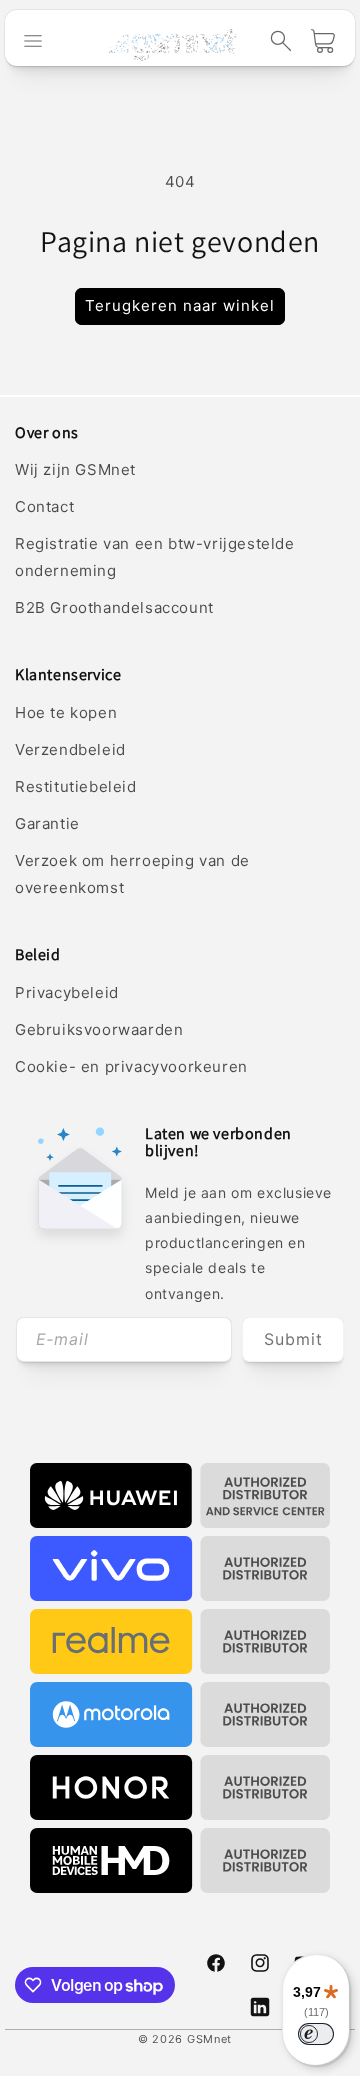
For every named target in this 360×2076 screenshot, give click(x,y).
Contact (44, 506)
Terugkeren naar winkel (180, 305)
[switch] (316, 2034)
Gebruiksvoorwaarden (99, 1029)
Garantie (47, 823)
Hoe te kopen (66, 712)
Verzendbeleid (70, 749)
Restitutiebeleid (76, 786)
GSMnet (209, 2039)
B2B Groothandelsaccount (114, 607)
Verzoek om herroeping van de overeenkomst (132, 874)
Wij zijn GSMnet (75, 469)
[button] (281, 41)
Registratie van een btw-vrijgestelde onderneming (155, 557)
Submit (293, 1339)
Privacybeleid (67, 992)
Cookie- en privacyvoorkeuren (131, 1066)
